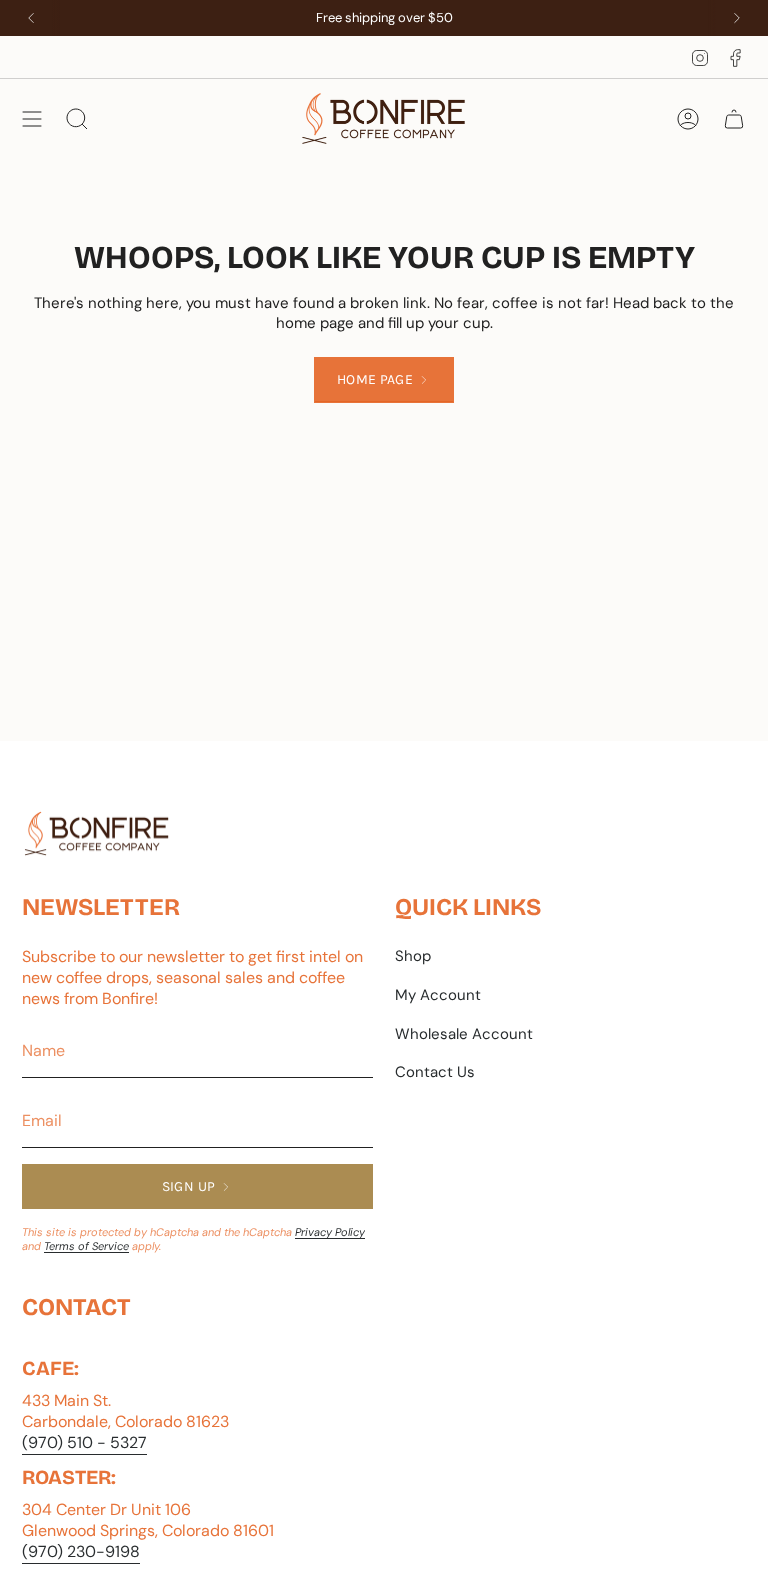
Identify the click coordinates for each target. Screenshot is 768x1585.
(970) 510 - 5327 (84, 1442)
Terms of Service (86, 1246)
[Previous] (31, 18)
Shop (413, 956)
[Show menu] (32, 118)
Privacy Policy (330, 1232)
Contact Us (435, 1072)
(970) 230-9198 (81, 1551)
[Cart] (734, 118)
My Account (438, 995)
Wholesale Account (464, 1034)
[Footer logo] (97, 834)
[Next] (737, 18)
